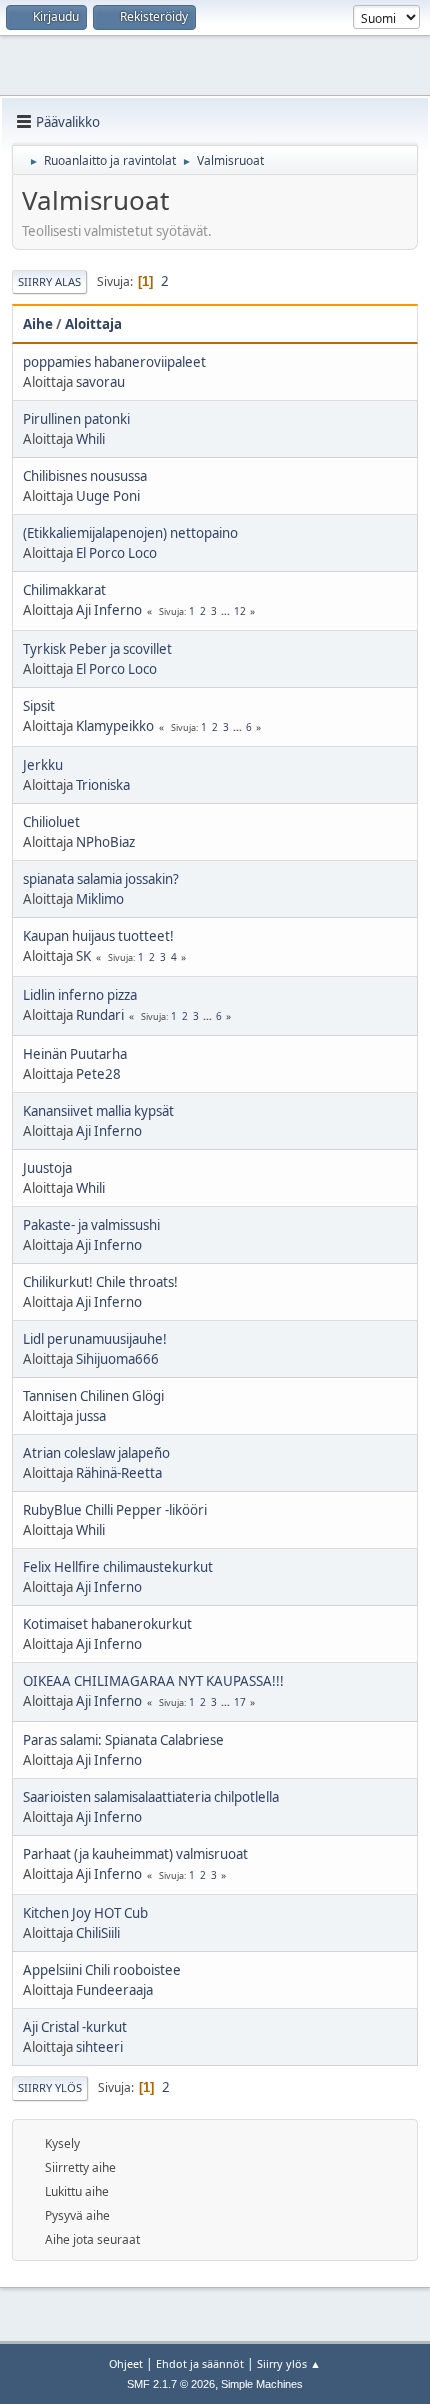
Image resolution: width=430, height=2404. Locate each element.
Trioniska (103, 785)
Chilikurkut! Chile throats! (100, 1282)
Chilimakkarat (64, 590)
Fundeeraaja (114, 1990)
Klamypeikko (115, 726)
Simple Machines (262, 2384)
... (227, 611)
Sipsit (39, 706)
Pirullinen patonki (76, 419)
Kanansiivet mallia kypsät (98, 1111)
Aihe (38, 324)
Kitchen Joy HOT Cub (85, 1913)
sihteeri (99, 2047)
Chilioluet (51, 822)
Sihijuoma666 (117, 1359)
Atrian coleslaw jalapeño (96, 1453)
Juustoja (47, 1168)
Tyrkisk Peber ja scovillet (97, 649)
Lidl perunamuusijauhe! (95, 1339)
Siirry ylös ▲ (289, 2363)
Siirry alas (49, 281)
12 (240, 611)
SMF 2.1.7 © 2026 (171, 2384)
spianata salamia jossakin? (101, 879)
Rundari (100, 1015)
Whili (90, 439)
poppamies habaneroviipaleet (114, 362)
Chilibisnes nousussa (85, 476)
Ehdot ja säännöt (200, 2363)
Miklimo (100, 899)
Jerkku (43, 765)
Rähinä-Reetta (119, 1473)
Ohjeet (126, 2363)
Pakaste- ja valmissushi (91, 1225)
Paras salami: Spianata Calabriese (123, 1740)
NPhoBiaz (105, 842)
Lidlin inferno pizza (80, 995)
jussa (91, 1416)
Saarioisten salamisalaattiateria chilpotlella (151, 1797)
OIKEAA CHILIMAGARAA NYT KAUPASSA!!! (153, 1681)
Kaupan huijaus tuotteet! (98, 936)
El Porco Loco (116, 553)
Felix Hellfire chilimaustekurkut (118, 1567)
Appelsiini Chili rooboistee (102, 1970)
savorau (100, 382)
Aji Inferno (109, 610)
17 (240, 1702)
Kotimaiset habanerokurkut (107, 1624)
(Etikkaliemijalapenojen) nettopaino (130, 533)
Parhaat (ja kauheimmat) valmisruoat (135, 1854)
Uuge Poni (108, 496)
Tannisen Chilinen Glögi (93, 1396)
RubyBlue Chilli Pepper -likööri (115, 1510)
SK (83, 956)
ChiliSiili (98, 1933)
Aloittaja (93, 324)
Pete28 (98, 1074)
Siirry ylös (50, 2087)
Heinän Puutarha (75, 1054)
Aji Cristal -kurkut (75, 2027)
